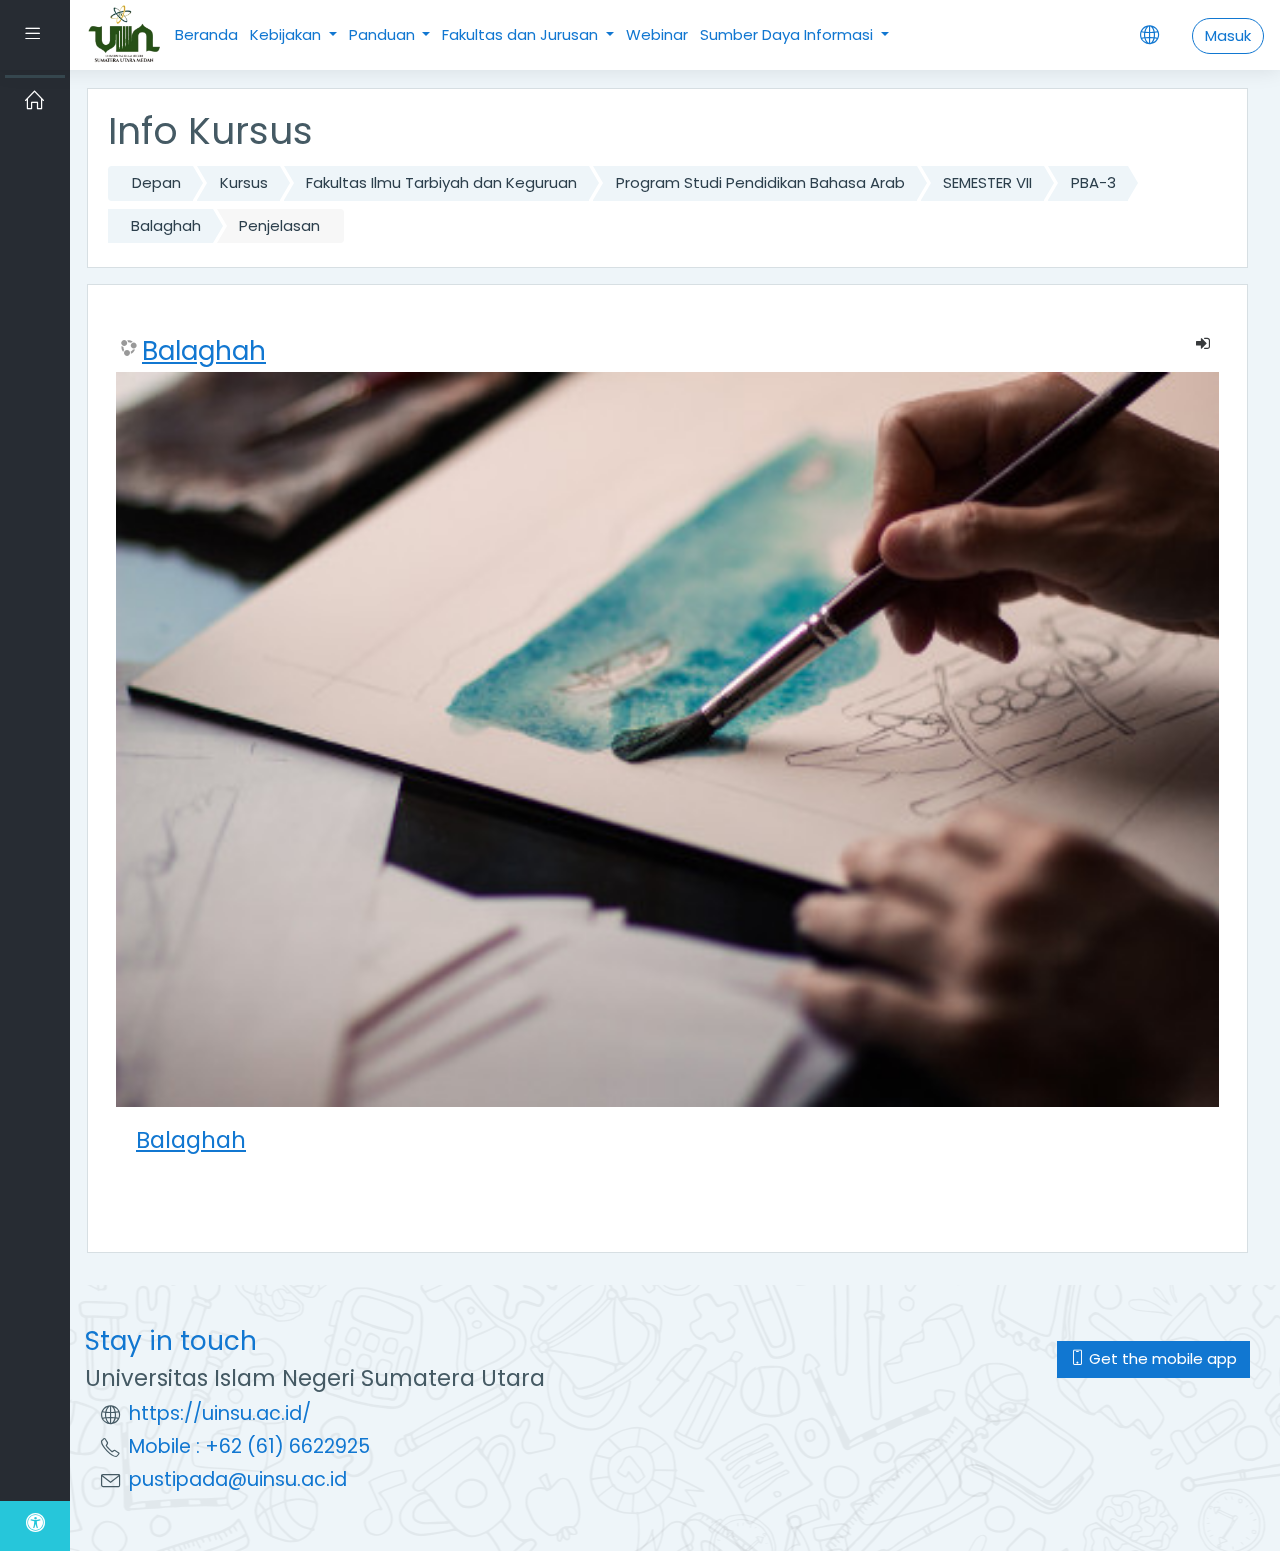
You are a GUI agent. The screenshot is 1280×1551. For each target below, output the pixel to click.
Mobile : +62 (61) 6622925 (249, 1446)
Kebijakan (287, 34)
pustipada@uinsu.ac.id (238, 1479)
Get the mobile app (1161, 1358)
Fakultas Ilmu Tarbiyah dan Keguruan (441, 182)
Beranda (206, 34)
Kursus (244, 182)
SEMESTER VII (987, 182)
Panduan (384, 34)
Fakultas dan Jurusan (522, 34)
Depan (156, 182)
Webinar (657, 34)
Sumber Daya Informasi (788, 34)
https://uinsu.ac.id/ (220, 1413)
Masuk (1228, 35)
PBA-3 (1093, 182)
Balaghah (166, 225)
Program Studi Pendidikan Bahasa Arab (760, 182)
